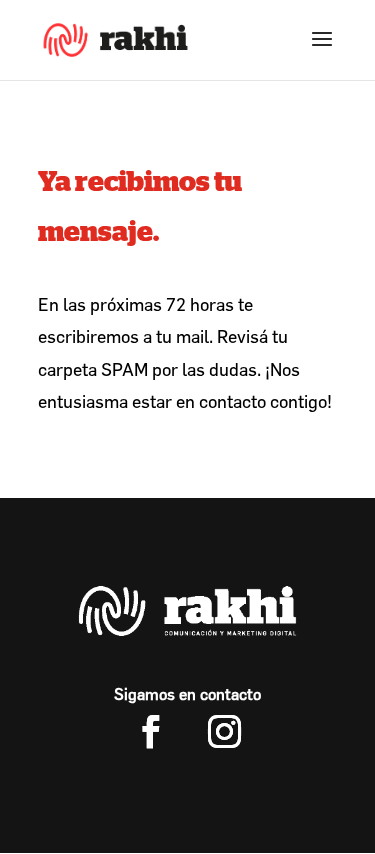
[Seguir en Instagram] (225, 732)
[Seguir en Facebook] (151, 732)
